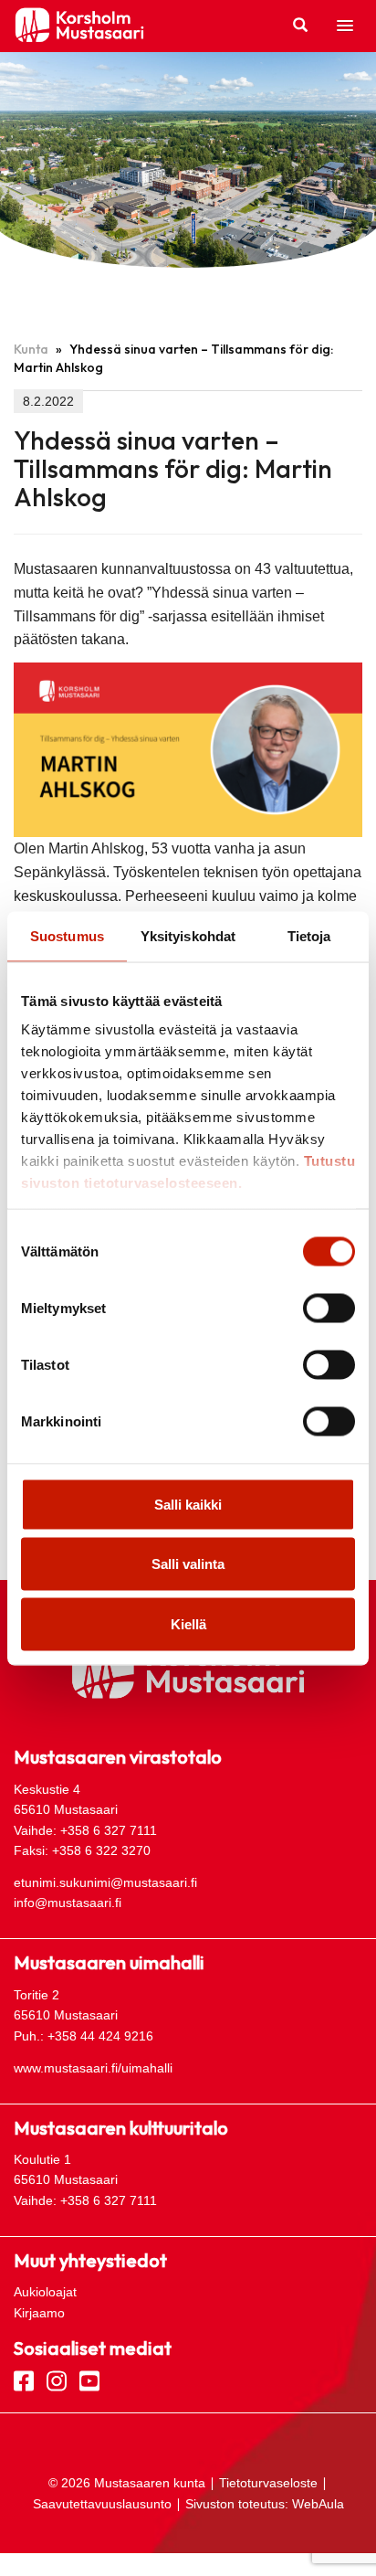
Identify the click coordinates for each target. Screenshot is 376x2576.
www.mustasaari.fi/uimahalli (93, 2068)
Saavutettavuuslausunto (102, 2504)
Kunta (31, 349)
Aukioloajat (45, 2292)
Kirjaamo (39, 2313)
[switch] (329, 1308)
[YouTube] (89, 2380)
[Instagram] (57, 2380)
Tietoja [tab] (309, 935)
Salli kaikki (188, 1504)
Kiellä (188, 1623)
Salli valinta (188, 1564)
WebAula (318, 2504)
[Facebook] (24, 2380)
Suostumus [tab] (67, 935)
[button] (345, 27)
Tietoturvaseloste (268, 2483)
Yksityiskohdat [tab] (188, 935)
